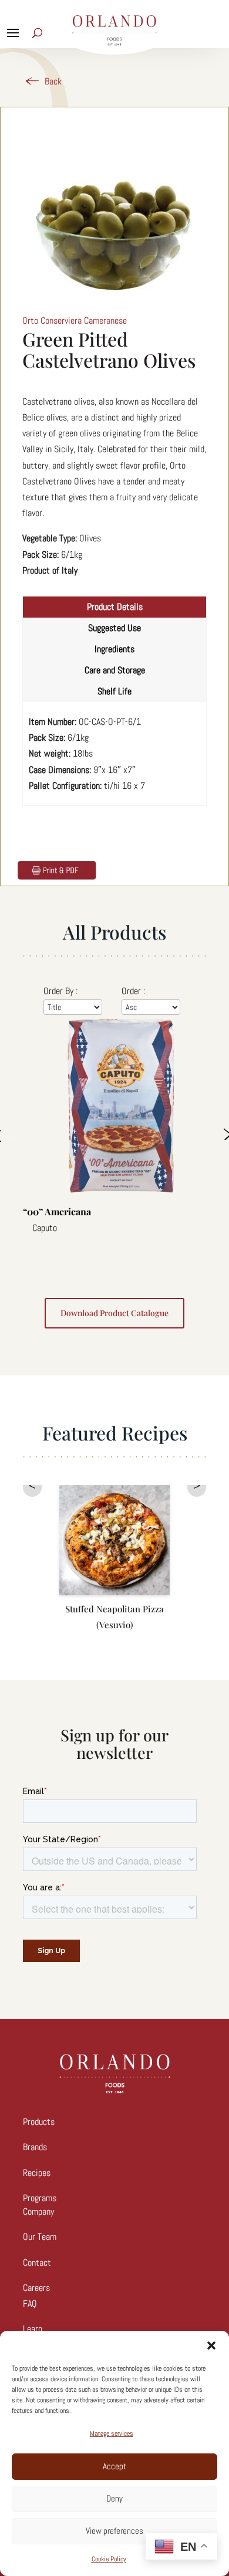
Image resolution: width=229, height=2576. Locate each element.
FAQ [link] (30, 2304)
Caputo (45, 1228)
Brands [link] (35, 2147)
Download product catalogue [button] (114, 1313)
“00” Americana (57, 1211)
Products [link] (39, 2122)
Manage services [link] (112, 2433)
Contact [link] (37, 2263)
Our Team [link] (40, 2237)
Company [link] (38, 2211)
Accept (114, 2466)
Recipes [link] (37, 2173)
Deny (114, 2498)
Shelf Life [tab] (114, 691)
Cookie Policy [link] (109, 2559)
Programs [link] (40, 2198)
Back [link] (53, 81)
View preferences (114, 2531)
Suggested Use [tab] (114, 628)
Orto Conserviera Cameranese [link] (75, 321)
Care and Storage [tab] (115, 670)
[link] (56, 869)
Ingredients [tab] (114, 649)
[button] (211, 2345)
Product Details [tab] (115, 607)
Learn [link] (33, 2329)
